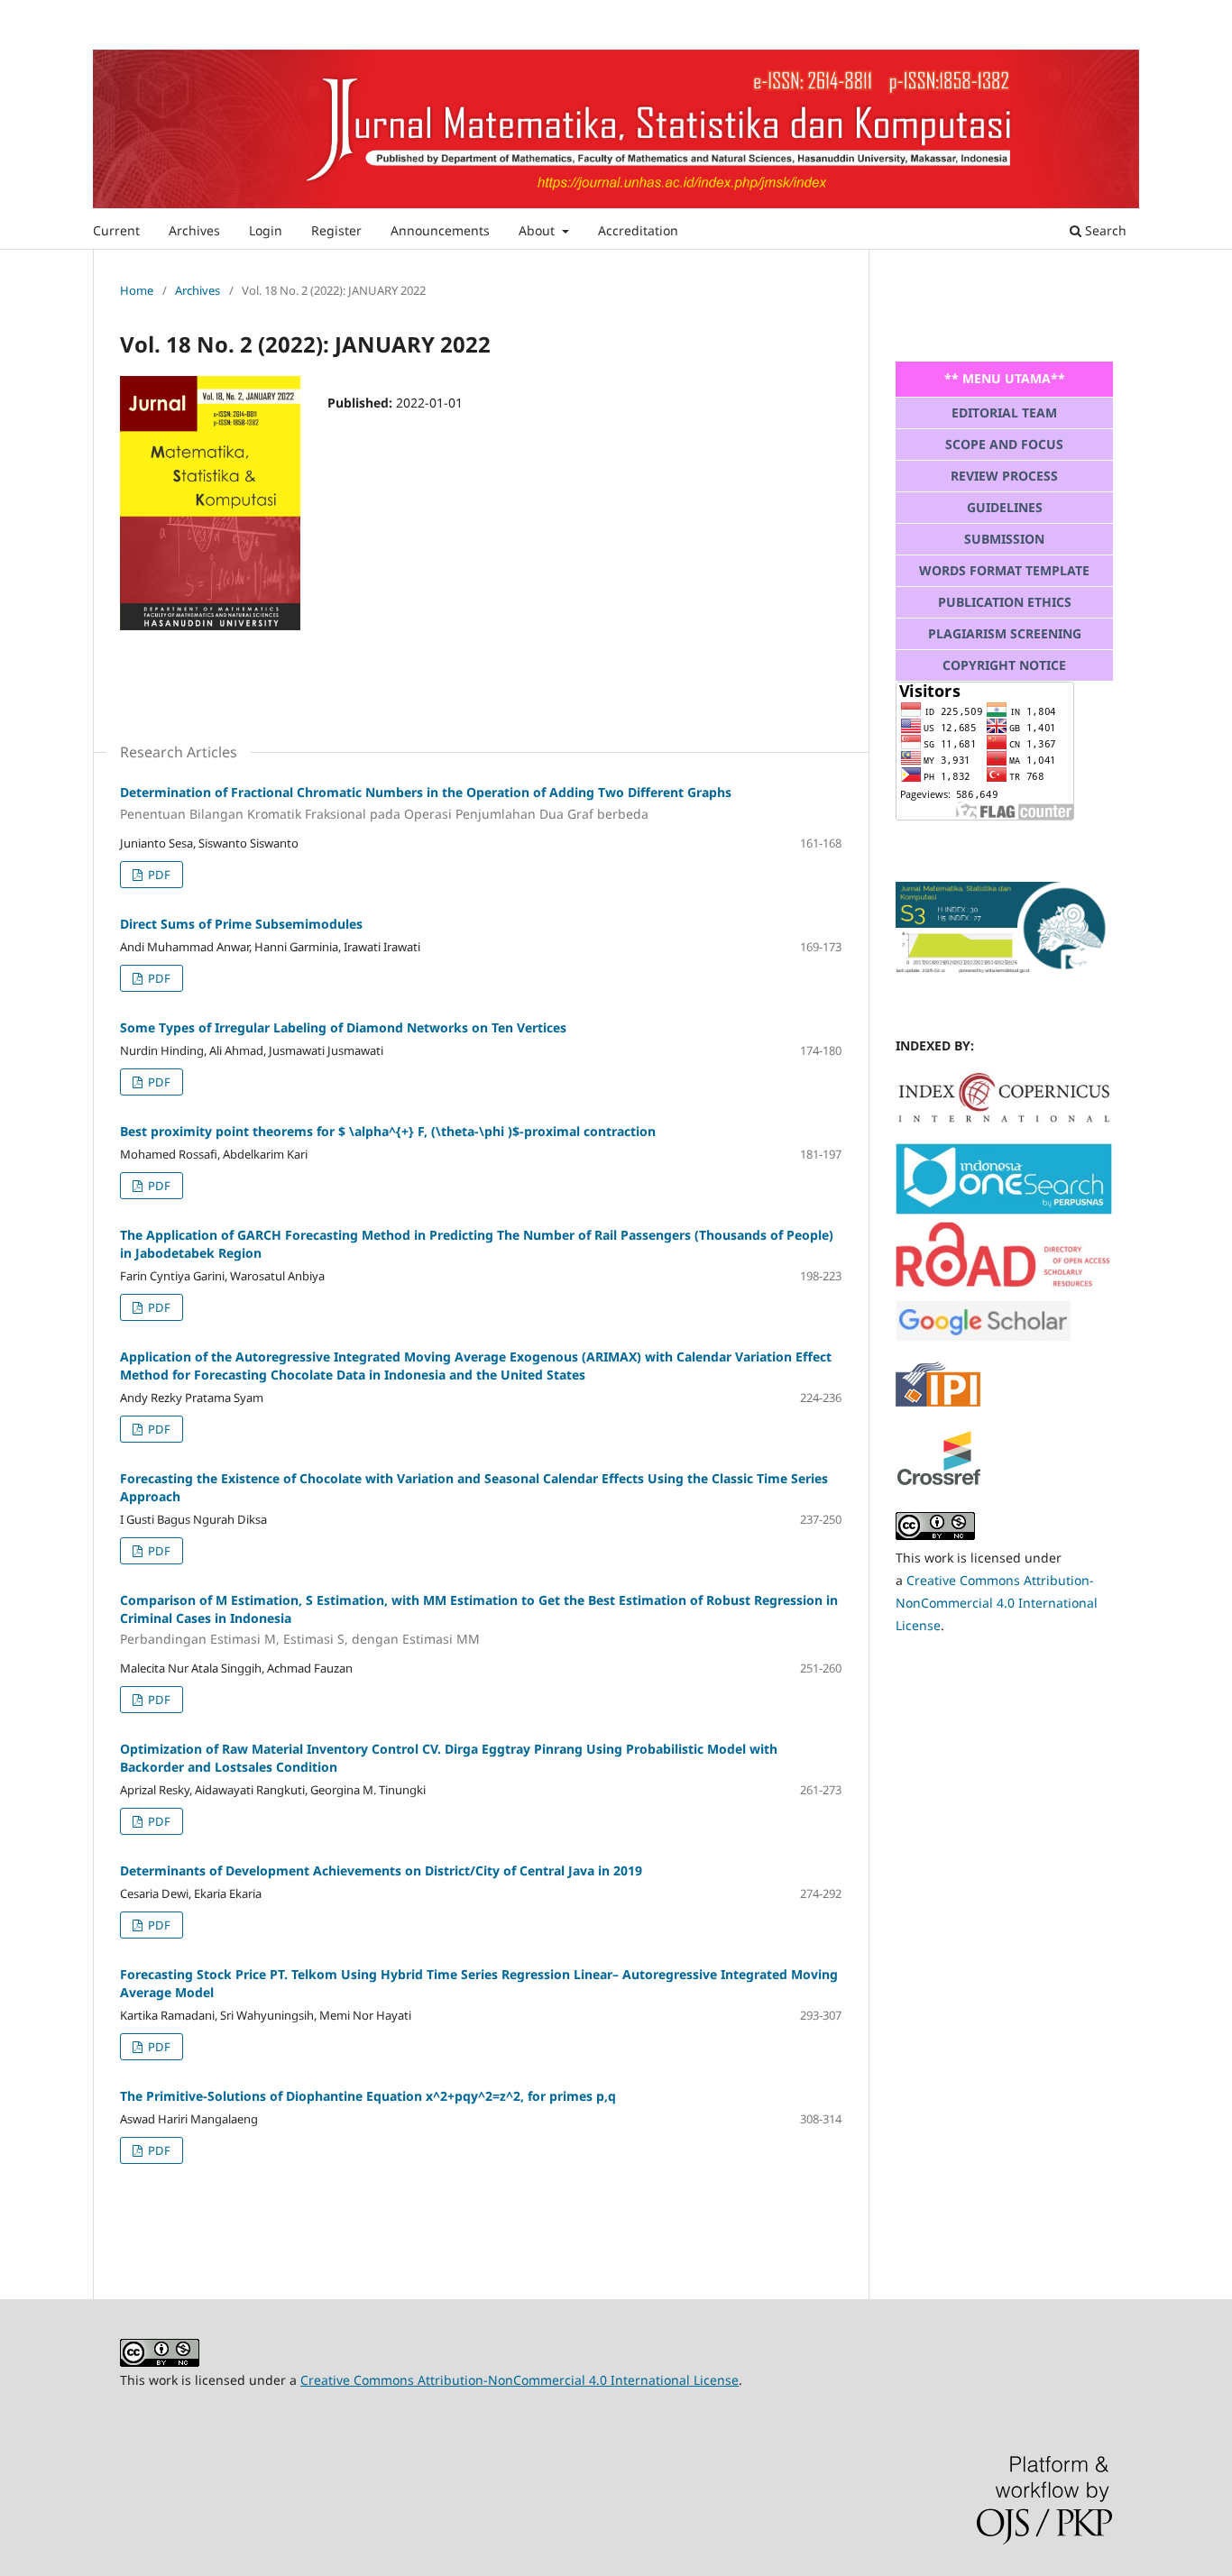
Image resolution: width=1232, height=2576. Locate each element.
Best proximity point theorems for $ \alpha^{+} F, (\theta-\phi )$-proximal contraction (388, 1131)
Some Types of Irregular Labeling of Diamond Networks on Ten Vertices (343, 1027)
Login (266, 230)
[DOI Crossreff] (1004, 1118)
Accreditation (638, 230)
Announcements (440, 230)
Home (137, 290)
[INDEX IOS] (1004, 1210)
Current (116, 230)
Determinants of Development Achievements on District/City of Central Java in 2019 (381, 1870)
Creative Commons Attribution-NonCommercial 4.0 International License (997, 1603)
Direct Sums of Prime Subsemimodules (241, 924)
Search (1104, 230)
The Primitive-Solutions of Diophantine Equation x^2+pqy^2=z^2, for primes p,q (368, 2096)
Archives (194, 230)
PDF (158, 875)
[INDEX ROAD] (1004, 1288)
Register (336, 230)
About (538, 230)
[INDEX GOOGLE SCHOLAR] (984, 1337)
